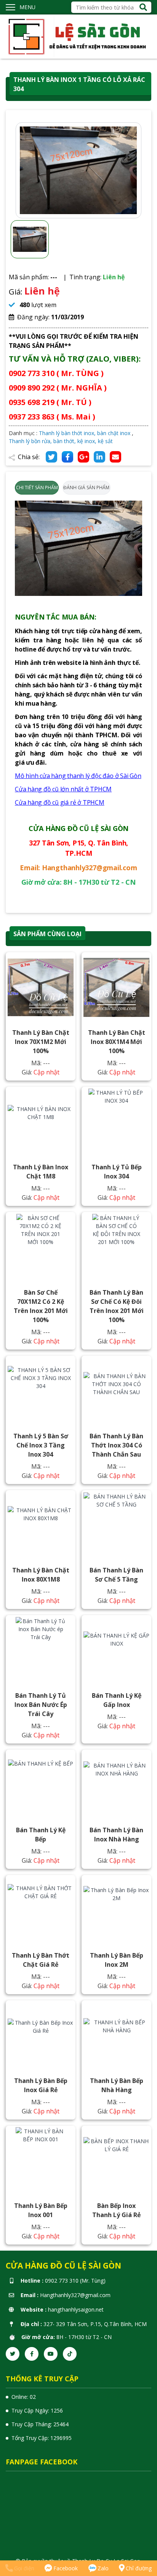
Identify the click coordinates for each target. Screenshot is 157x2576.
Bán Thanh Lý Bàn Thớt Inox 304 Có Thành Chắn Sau (116, 1445)
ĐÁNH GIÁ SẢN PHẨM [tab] (86, 488)
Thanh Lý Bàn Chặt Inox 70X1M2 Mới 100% (41, 1042)
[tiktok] (70, 2354)
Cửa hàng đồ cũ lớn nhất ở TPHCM (63, 789)
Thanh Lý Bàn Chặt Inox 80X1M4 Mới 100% (117, 1042)
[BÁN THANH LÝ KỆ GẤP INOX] (116, 1650)
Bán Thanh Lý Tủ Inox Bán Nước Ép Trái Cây (41, 1705)
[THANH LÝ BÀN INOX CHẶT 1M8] (41, 1122)
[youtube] (51, 2354)
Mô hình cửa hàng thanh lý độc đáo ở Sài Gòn (78, 776)
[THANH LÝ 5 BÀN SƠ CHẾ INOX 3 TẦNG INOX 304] (41, 1391)
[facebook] (32, 2354)
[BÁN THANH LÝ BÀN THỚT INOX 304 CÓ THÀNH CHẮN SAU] (116, 1391)
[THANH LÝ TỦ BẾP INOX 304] (116, 1122)
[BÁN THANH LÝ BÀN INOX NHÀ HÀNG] (116, 1785)
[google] (83, 457)
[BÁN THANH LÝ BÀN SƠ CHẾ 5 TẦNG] (116, 1525)
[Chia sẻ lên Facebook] (67, 457)
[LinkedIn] (99, 457)
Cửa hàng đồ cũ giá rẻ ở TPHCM (60, 802)
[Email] (115, 457)
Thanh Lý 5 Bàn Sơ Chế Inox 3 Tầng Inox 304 (41, 1445)
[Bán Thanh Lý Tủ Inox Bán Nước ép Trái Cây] (41, 1650)
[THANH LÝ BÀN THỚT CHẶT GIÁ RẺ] (41, 1910)
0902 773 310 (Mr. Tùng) (75, 2281)
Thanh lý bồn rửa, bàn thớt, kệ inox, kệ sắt (61, 441)
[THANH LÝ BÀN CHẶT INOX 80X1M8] (41, 1525)
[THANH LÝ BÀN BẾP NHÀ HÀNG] (116, 2035)
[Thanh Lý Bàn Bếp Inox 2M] (116, 1910)
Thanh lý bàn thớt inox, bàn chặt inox (85, 433)
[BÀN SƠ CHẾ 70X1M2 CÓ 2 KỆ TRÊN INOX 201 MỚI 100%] (41, 1247)
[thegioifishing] (78, 36)
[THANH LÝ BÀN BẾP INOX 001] (41, 2160)
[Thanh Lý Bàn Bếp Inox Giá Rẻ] (41, 2035)
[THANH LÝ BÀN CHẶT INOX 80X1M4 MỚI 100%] (116, 987)
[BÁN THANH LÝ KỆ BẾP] (41, 1785)
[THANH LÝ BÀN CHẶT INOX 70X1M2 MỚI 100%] (41, 987)
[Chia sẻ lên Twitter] (51, 457)
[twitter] (13, 2354)
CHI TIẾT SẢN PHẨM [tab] (37, 488)
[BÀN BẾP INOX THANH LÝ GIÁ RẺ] (116, 2160)
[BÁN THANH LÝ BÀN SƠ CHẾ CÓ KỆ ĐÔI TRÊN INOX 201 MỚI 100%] (116, 1247)
